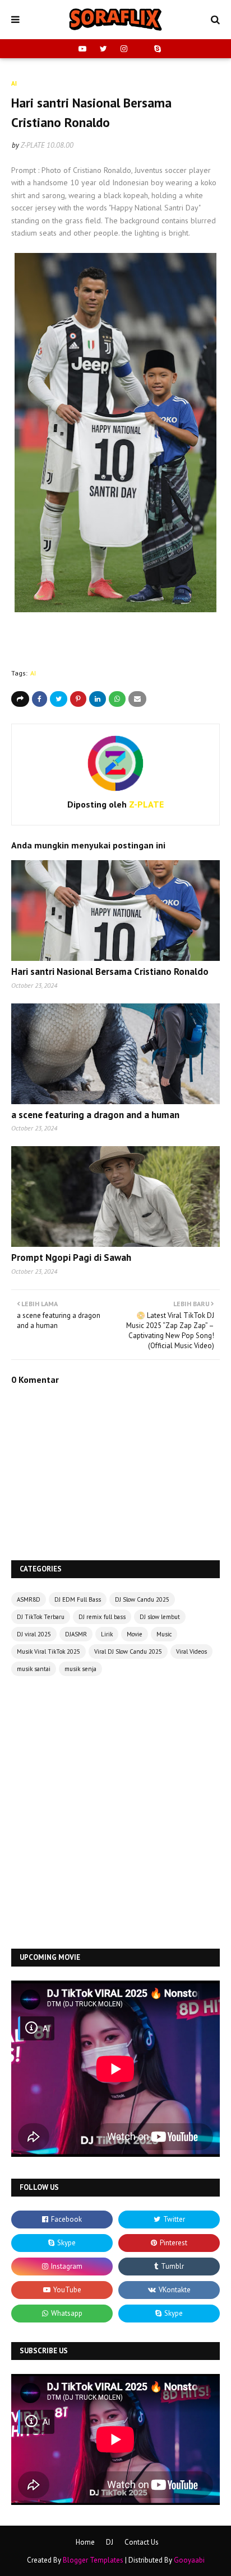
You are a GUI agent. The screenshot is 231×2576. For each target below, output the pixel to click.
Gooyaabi (189, 2560)
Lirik (107, 1634)
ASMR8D (29, 1599)
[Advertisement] (115, 1814)
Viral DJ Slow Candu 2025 (128, 1651)
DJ (110, 2542)
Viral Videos (191, 1651)
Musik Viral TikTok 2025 (48, 1651)
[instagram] (124, 49)
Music (164, 1634)
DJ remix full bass (102, 1617)
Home (85, 2542)
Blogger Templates (93, 2560)
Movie (135, 1634)
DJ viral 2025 (34, 1634)
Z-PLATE (33, 145)
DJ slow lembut (160, 1617)
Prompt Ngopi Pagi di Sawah (71, 1257)
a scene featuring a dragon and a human (95, 1115)
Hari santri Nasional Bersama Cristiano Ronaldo (110, 972)
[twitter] (103, 49)
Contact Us (142, 2542)
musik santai (34, 1669)
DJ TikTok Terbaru (41, 1617)
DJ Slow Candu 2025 (142, 1599)
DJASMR (76, 1634)
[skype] (156, 49)
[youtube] (82, 49)
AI (33, 673)
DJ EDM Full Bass (78, 1599)
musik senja (80, 1669)
